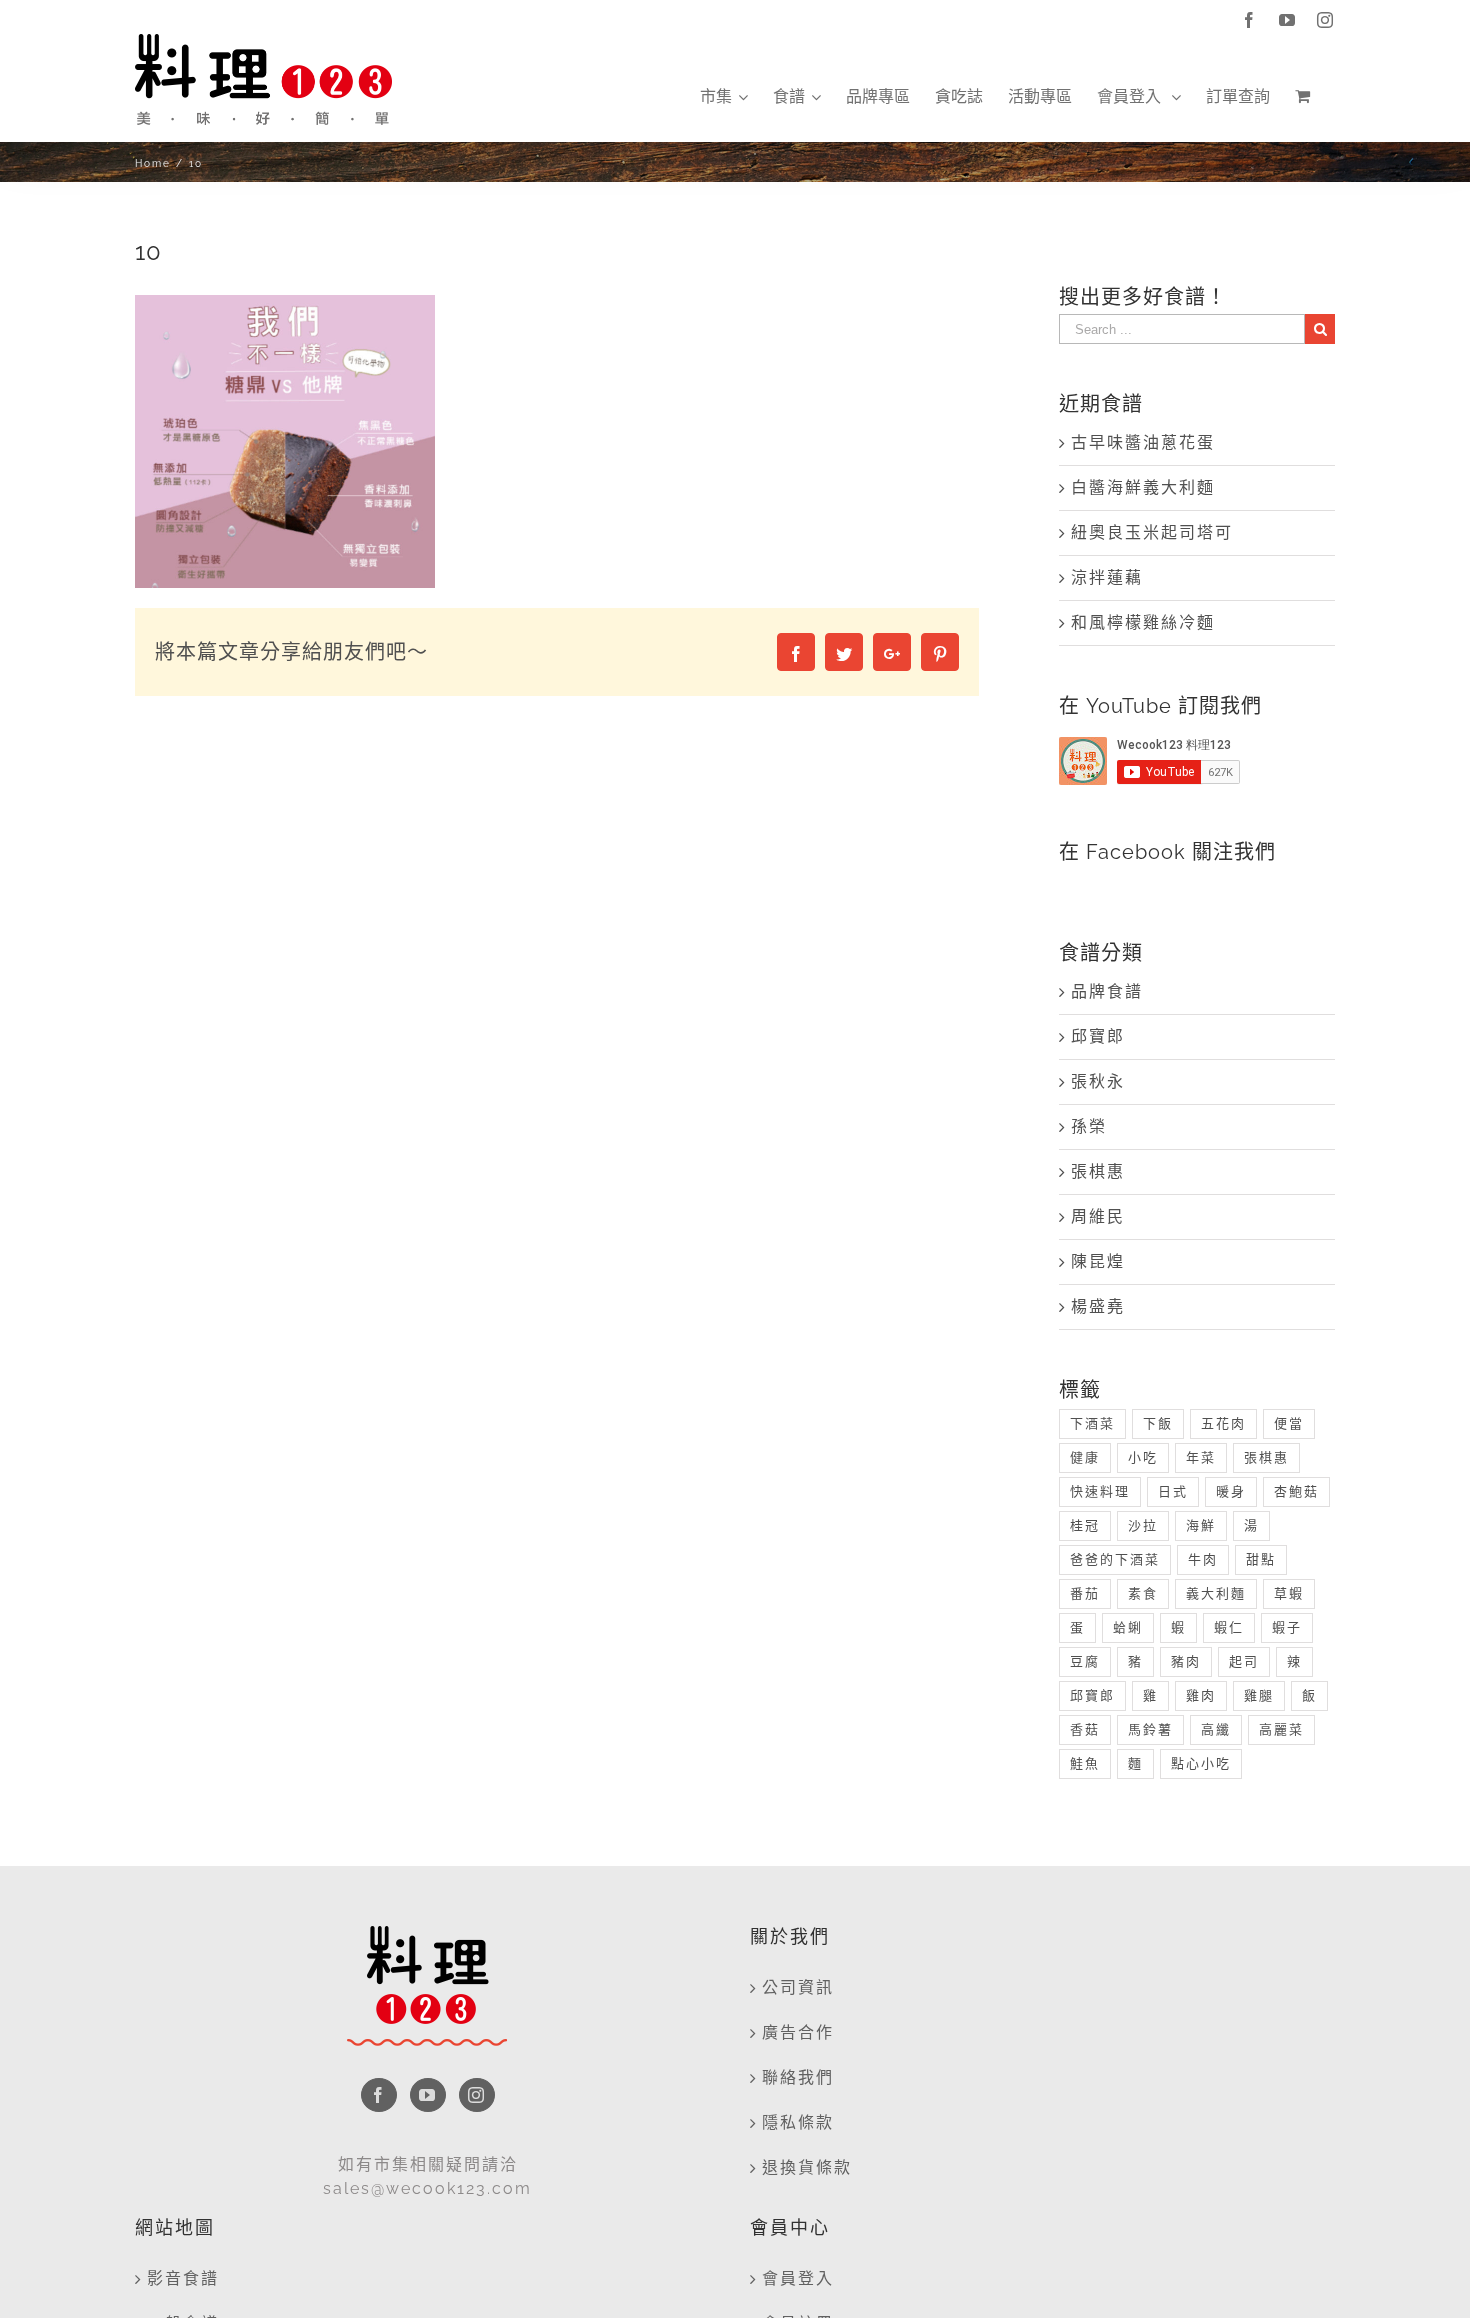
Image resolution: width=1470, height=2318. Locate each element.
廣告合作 (798, 2032)
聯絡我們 (798, 2077)
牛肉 (1203, 1559)
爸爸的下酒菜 (1115, 1559)
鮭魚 (1085, 1763)
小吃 (1143, 1457)
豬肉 (1186, 1661)
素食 (1143, 1593)
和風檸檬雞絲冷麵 (1143, 622)
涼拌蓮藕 (1107, 577)
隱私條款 (798, 2122)
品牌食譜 (1107, 991)
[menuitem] (724, 97)
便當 (1289, 1423)
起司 (1244, 1661)
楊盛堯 (1098, 1306)
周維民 (1098, 1216)
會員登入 (798, 2278)
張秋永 (1098, 1081)
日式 (1173, 1491)
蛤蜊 (1128, 1627)
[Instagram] (477, 2095)
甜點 (1261, 1559)
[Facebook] (379, 2095)
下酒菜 (1092, 1423)
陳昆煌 (1098, 1261)
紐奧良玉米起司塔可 (1152, 532)
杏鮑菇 (1296, 1491)
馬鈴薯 (1150, 1729)
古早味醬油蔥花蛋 (1143, 442)
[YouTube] (428, 2095)
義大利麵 (1216, 1593)
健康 (1085, 1457)
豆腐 (1085, 1661)
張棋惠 (1098, 1171)
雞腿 (1259, 1695)
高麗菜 (1281, 1729)
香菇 (1085, 1729)
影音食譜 (183, 2278)
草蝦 (1289, 1593)
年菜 (1201, 1457)
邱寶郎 (1098, 1036)
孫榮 (1089, 1126)
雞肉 (1201, 1695)
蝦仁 (1229, 1627)
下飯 (1158, 1423)
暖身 (1231, 1491)
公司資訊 (798, 1987)
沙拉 (1143, 1525)
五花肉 (1223, 1423)
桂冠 (1085, 1525)
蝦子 (1287, 1627)
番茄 (1085, 1593)
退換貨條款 (807, 2167)
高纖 (1216, 1729)
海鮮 (1201, 1525)
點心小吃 (1201, 1763)
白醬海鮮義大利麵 (1143, 487)
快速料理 (1100, 1491)
